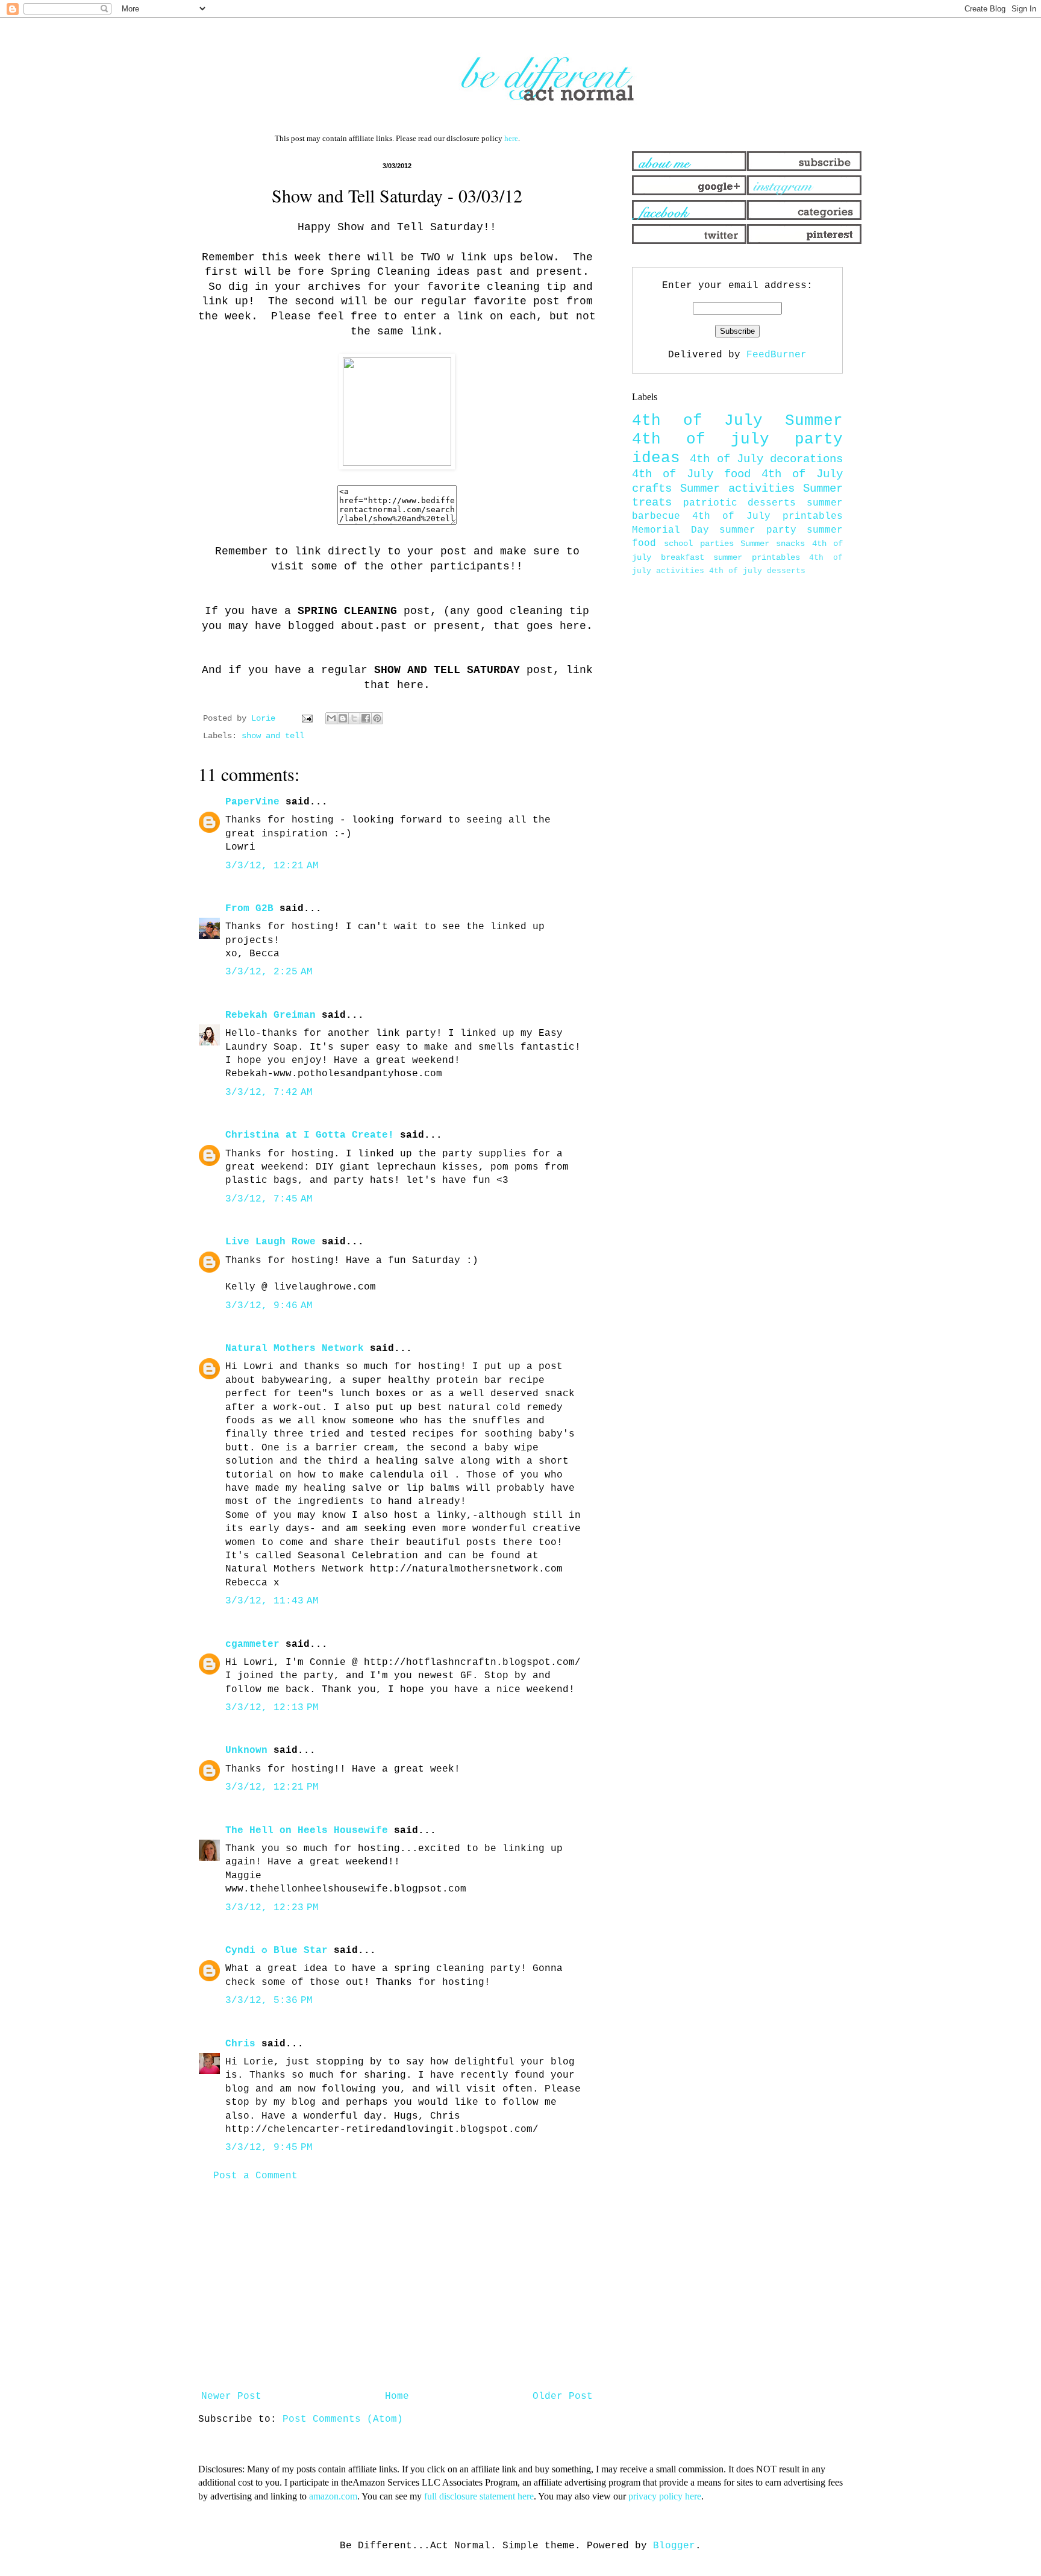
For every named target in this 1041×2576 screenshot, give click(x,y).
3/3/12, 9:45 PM (269, 2148)
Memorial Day (671, 530)
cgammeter (252, 1644)
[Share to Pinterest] (377, 718)
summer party (758, 530)
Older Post (563, 2396)
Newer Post (231, 2396)
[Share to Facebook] (366, 718)
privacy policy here (665, 2496)
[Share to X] (354, 718)
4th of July (697, 421)
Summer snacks (773, 544)
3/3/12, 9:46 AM (269, 1306)
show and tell (273, 736)
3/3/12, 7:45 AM (269, 1199)
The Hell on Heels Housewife (307, 1831)
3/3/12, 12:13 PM (272, 1708)
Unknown (246, 1750)
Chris (240, 2044)
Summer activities (737, 489)
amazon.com (333, 2496)
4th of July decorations (766, 459)
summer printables (757, 557)
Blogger (674, 2546)
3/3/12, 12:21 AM (272, 866)
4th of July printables (767, 516)
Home (397, 2396)
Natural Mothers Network (295, 1349)
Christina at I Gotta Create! (310, 1135)
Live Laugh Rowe (270, 1242)
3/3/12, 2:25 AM (269, 972)
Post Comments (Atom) (343, 2419)
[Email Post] (308, 718)
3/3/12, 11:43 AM (272, 1601)
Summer (814, 421)
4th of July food (691, 474)
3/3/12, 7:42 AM (269, 1092)
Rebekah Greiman (270, 1015)
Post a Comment (255, 2176)
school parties (699, 544)
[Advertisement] (397, 2286)
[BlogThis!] (343, 718)
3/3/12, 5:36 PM (269, 2001)
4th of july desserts (757, 571)
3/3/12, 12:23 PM (272, 1908)
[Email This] (331, 718)
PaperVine (252, 802)
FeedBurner (777, 355)
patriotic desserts (740, 503)
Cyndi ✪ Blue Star (277, 1951)
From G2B (249, 909)
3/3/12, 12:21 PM (272, 1787)
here (511, 138)
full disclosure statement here (479, 2496)
